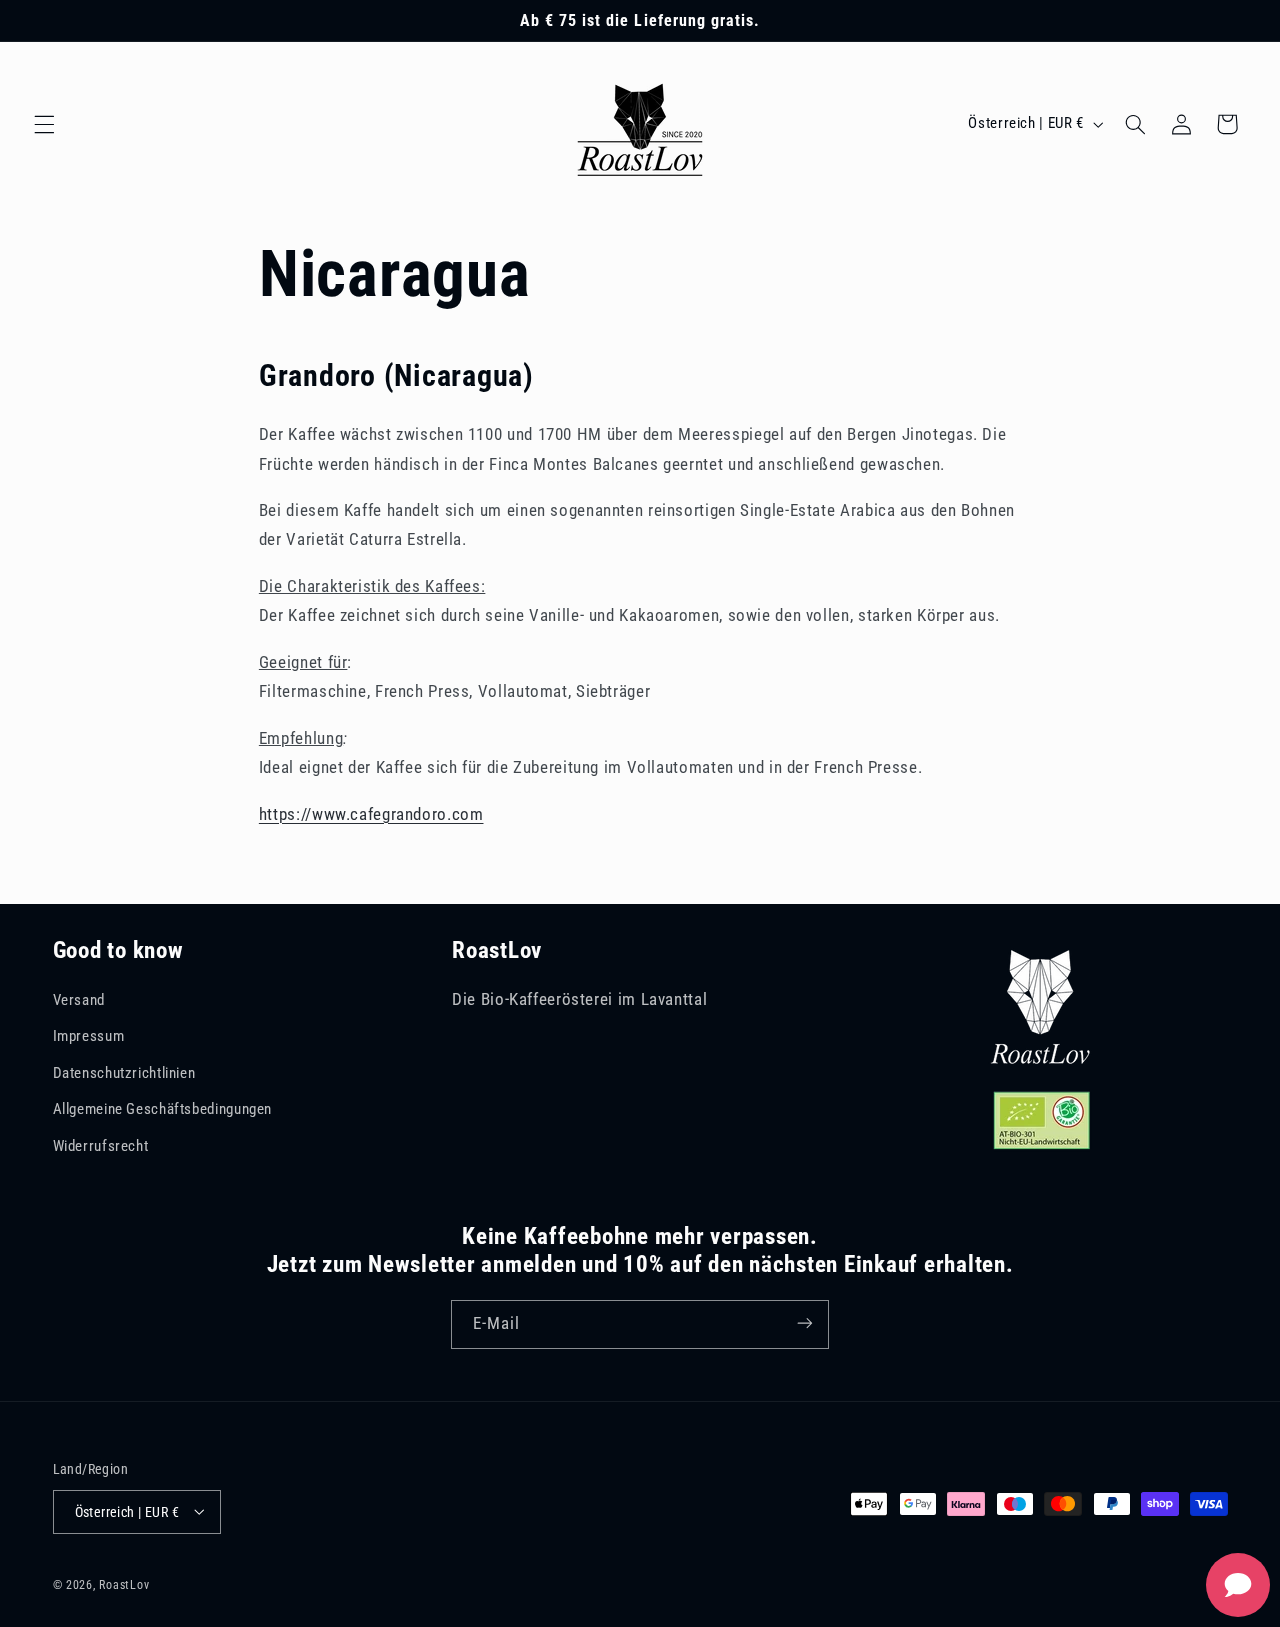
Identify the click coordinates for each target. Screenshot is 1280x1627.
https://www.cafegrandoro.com (371, 814)
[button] (44, 124)
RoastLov (124, 1584)
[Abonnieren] (805, 1323)
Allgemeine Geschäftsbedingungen (163, 1110)
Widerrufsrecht (101, 1146)
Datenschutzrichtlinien (124, 1073)
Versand (79, 1000)
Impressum (89, 1037)
